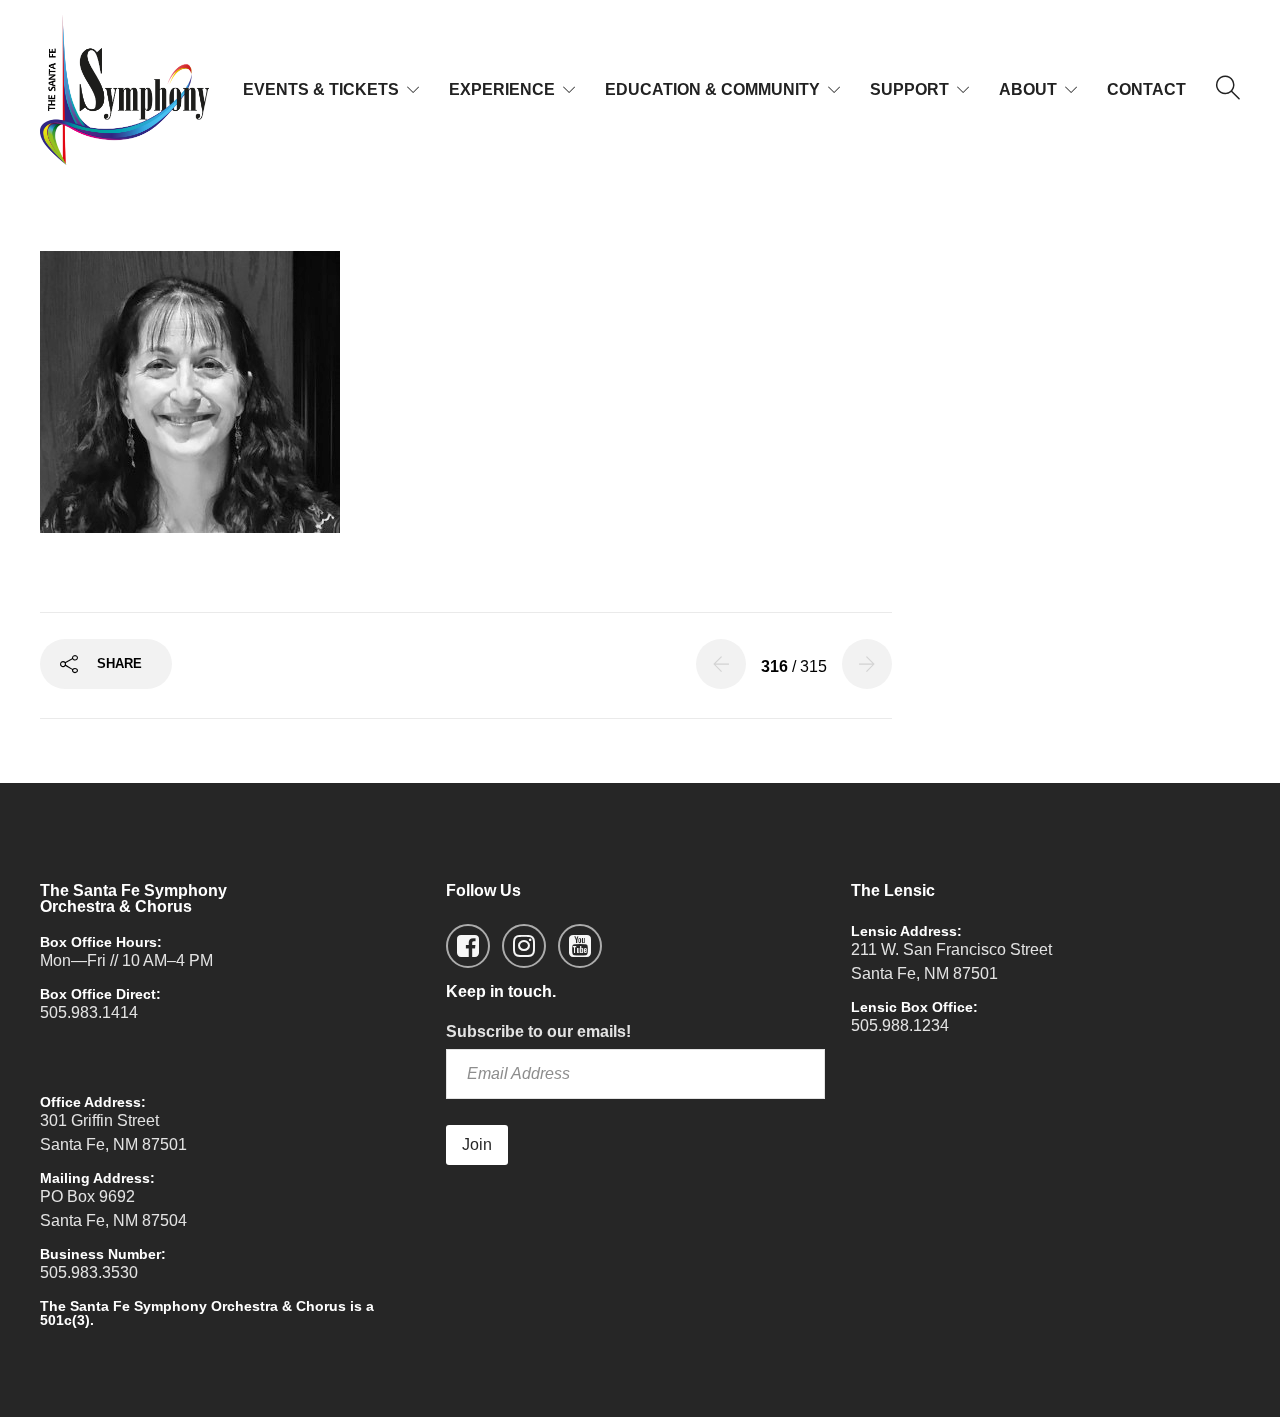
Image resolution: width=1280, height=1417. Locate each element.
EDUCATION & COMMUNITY (712, 89)
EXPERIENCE (502, 89)
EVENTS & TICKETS (321, 89)
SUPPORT (909, 89)
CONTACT (1146, 89)
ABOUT (1028, 89)
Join (477, 1144)
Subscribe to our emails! (538, 1031)
